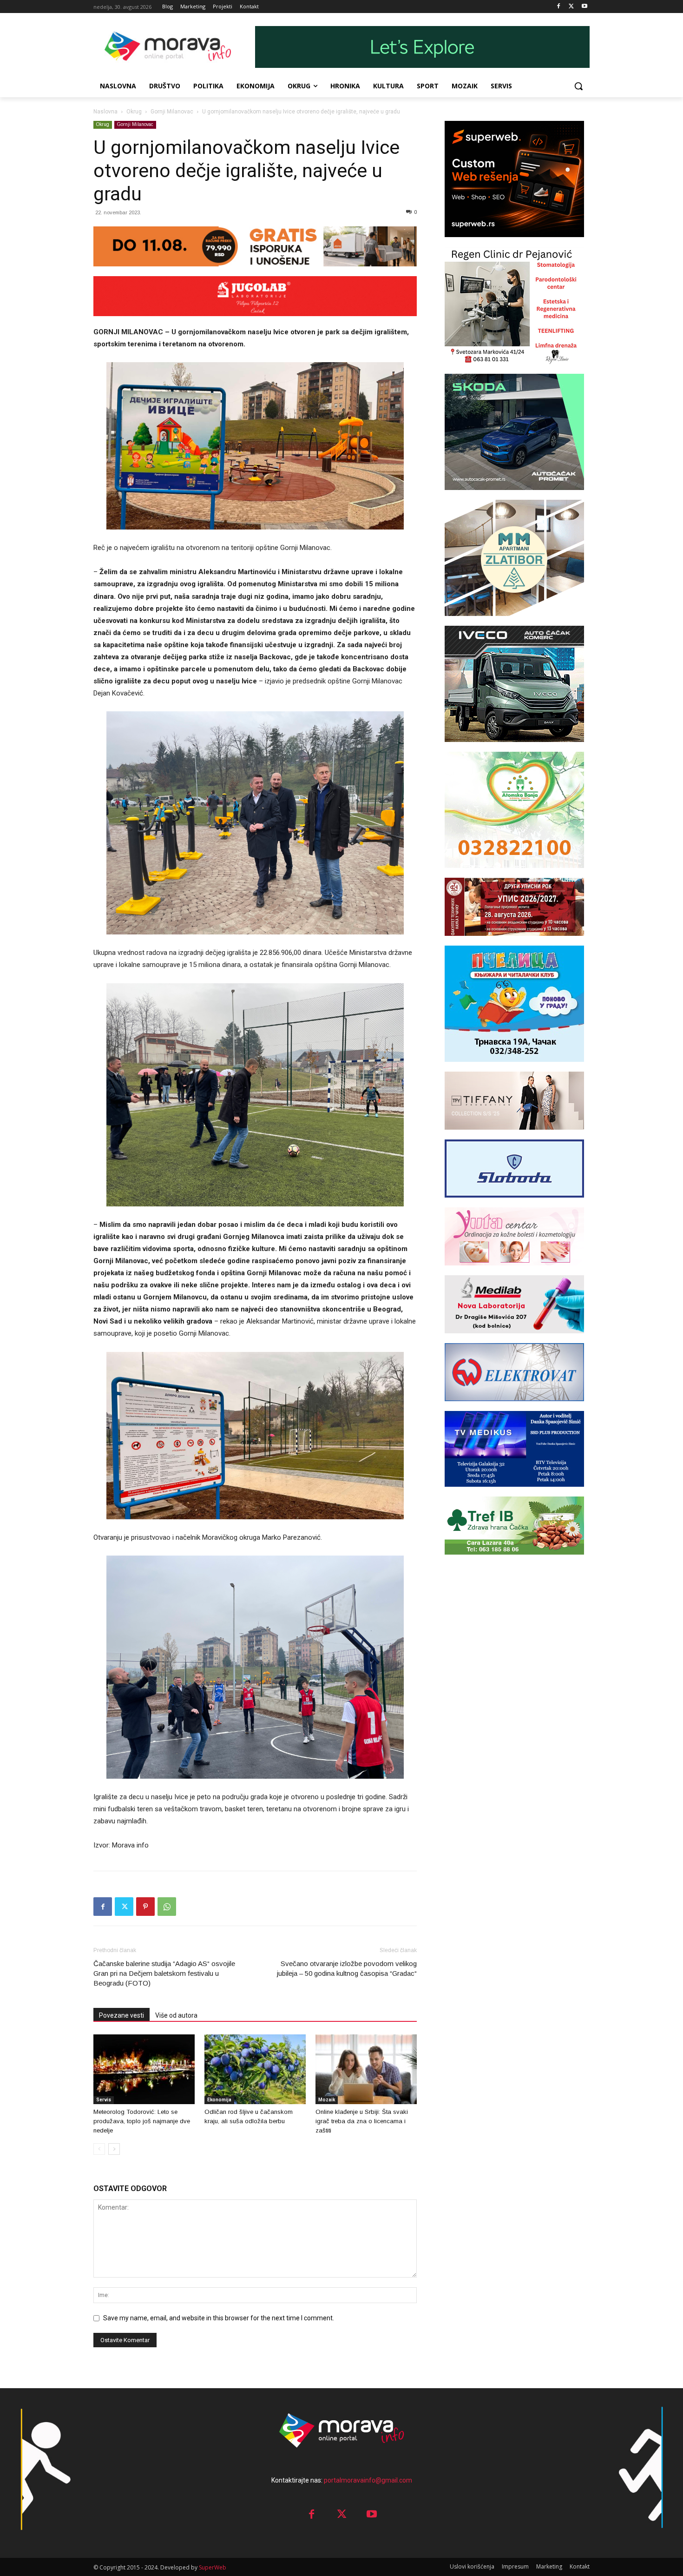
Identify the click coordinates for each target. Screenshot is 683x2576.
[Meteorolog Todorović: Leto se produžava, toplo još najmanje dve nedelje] (144, 2069)
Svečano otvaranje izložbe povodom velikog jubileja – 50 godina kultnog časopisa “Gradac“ (347, 1968)
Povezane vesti (121, 2015)
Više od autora (176, 2015)
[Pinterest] (145, 1907)
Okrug (134, 112)
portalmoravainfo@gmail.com (368, 2480)
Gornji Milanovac (172, 112)
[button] (578, 86)
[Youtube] (584, 7)
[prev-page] (99, 2149)
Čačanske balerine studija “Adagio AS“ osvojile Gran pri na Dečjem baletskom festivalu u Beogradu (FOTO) (164, 1973)
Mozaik (327, 2100)
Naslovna (105, 112)
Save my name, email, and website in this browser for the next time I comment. (219, 2318)
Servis (104, 2100)
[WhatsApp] (167, 1907)
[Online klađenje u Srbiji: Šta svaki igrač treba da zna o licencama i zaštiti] (366, 2069)
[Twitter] (571, 7)
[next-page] (114, 2149)
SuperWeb (213, 2567)
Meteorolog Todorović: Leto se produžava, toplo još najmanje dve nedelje (142, 2121)
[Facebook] (559, 7)
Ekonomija (219, 2100)
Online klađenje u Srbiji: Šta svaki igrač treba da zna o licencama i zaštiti (362, 2121)
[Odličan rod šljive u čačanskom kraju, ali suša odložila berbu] (255, 2069)
